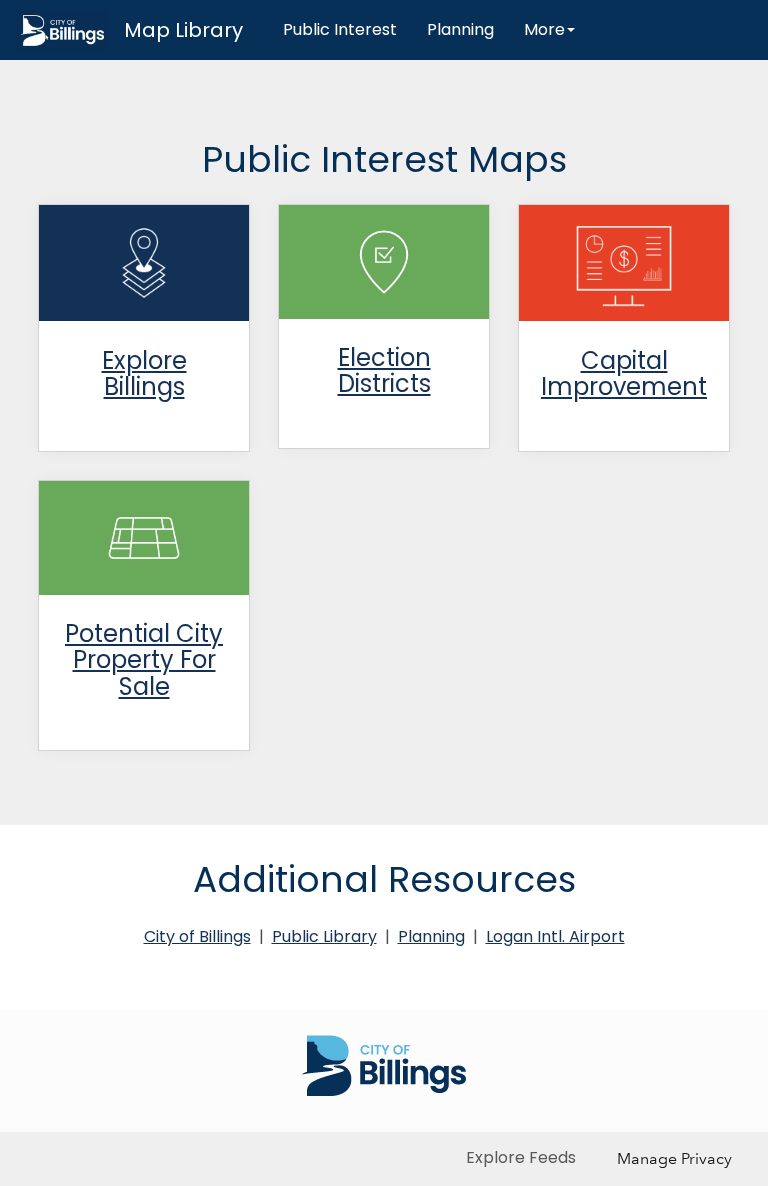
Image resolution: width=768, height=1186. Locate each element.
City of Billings (197, 936)
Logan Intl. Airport (555, 936)
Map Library (183, 30)
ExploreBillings (144, 373)
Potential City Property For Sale (144, 660)
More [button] (544, 29)
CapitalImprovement (624, 373)
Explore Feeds (521, 1157)
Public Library (324, 936)
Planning (460, 29)
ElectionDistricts (384, 370)
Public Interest (340, 29)
